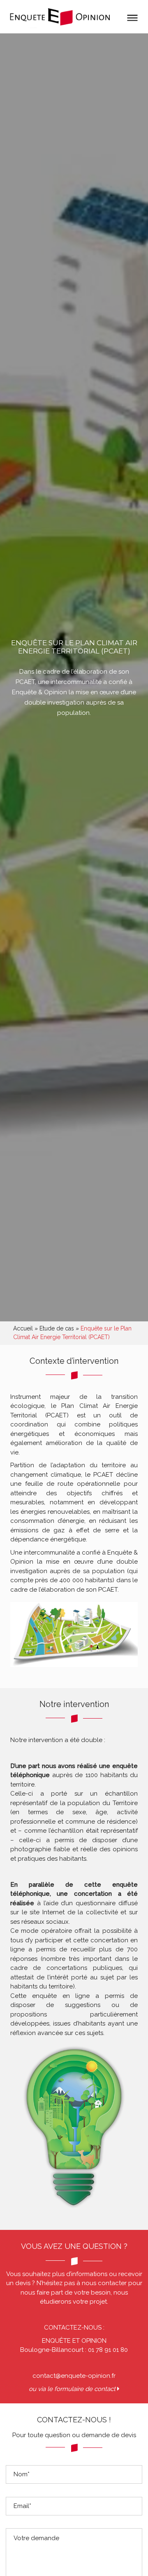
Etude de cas (57, 1328)
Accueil (23, 1328)
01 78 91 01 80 (108, 2350)
